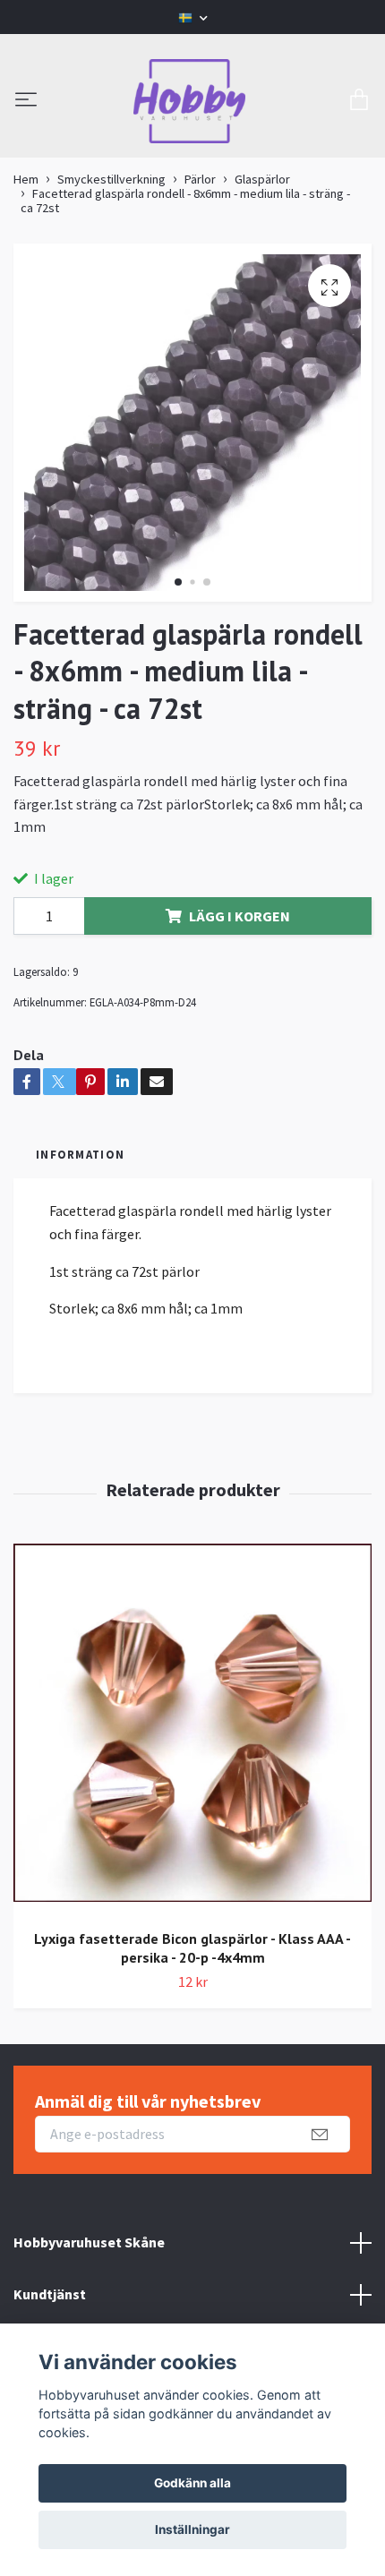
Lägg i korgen (240, 916)
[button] (178, 582)
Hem (26, 179)
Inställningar (192, 2529)
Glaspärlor (262, 179)
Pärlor (200, 179)
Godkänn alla (192, 2483)
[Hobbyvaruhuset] (190, 101)
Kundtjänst (50, 2294)
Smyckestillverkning (111, 179)
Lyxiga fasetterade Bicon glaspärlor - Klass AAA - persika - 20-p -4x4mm (192, 1948)
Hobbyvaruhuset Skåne (89, 2242)
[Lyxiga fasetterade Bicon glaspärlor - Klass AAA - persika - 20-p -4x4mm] (192, 1729)
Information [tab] (80, 1154)
